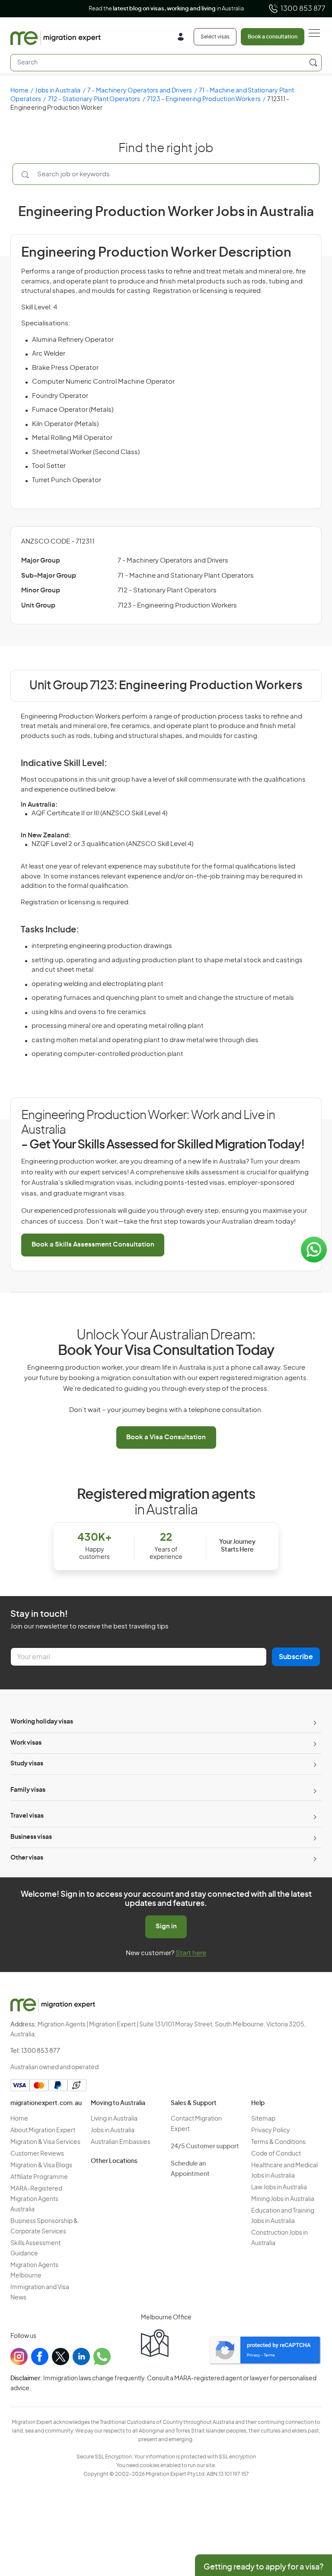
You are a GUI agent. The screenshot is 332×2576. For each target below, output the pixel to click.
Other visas (27, 1858)
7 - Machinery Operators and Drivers (140, 91)
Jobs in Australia (58, 91)
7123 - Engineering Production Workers (204, 99)
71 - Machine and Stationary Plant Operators (186, 576)
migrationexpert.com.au (46, 2103)
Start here (191, 1953)
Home (19, 91)
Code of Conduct (276, 2154)
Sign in (166, 1926)
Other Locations (114, 2161)
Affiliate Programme (39, 2177)
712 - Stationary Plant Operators (94, 99)
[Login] (184, 38)
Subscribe (296, 1657)
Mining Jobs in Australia (283, 2199)
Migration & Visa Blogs (41, 2166)
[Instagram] (19, 2357)
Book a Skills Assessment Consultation (93, 1245)
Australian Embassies (121, 2142)
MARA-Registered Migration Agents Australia (36, 2199)
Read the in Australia (166, 9)
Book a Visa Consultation (166, 1437)
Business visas (31, 1837)
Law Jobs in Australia (279, 2188)
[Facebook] (40, 2357)
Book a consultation (273, 37)
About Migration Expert (43, 2131)
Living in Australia (114, 2119)
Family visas (28, 1790)
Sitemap (263, 2119)
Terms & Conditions (278, 2142)
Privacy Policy (271, 2131)
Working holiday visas (42, 1722)
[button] (308, 2518)
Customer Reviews (37, 2154)
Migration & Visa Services (45, 2142)
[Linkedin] (81, 2357)
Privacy (254, 2355)
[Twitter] (61, 2357)
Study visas (27, 1764)
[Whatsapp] (102, 2357)
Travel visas (27, 1816)
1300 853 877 (303, 9)
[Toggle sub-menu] (314, 1722)
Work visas (26, 1743)
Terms (269, 2355)
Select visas (215, 37)
